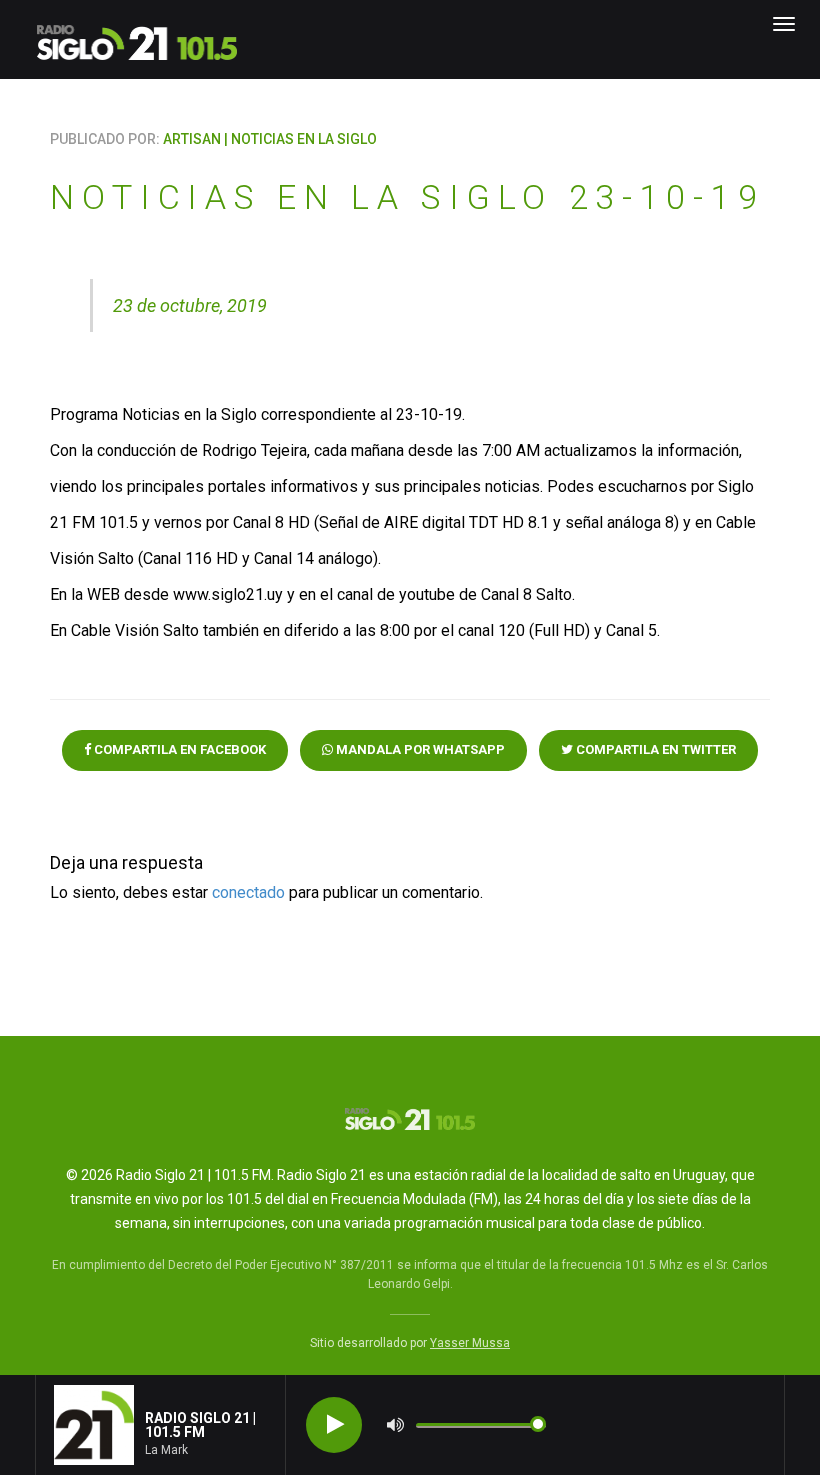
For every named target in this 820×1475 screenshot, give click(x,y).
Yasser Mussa (470, 1343)
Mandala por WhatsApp (419, 749)
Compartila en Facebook (178, 749)
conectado (248, 892)
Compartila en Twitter (654, 749)
